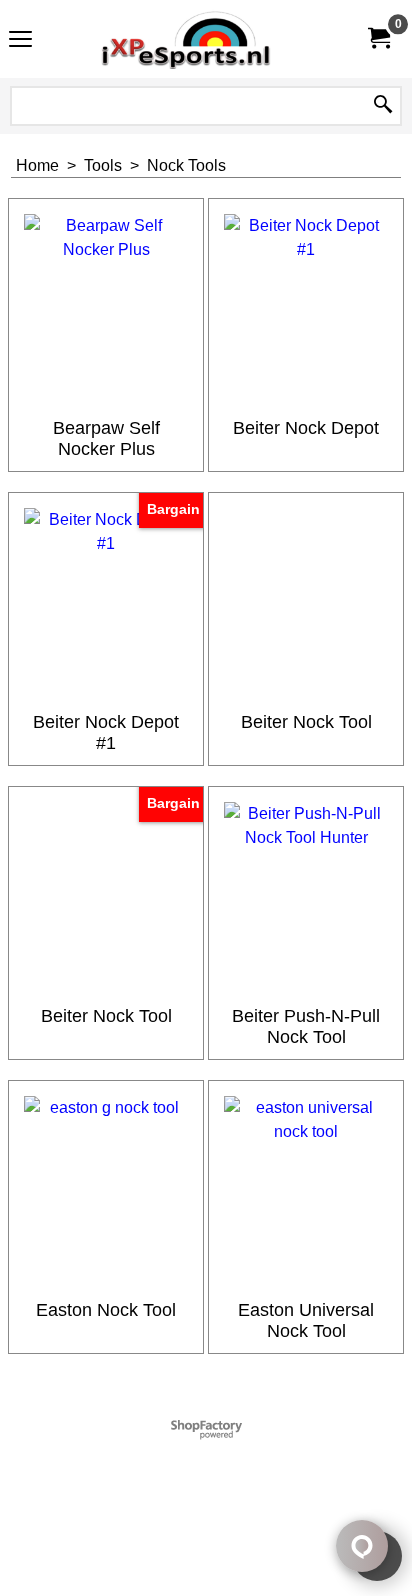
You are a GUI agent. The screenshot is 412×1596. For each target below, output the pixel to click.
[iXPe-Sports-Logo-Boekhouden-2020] (202, 39)
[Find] (383, 106)
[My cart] (378, 38)
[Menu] (20, 41)
